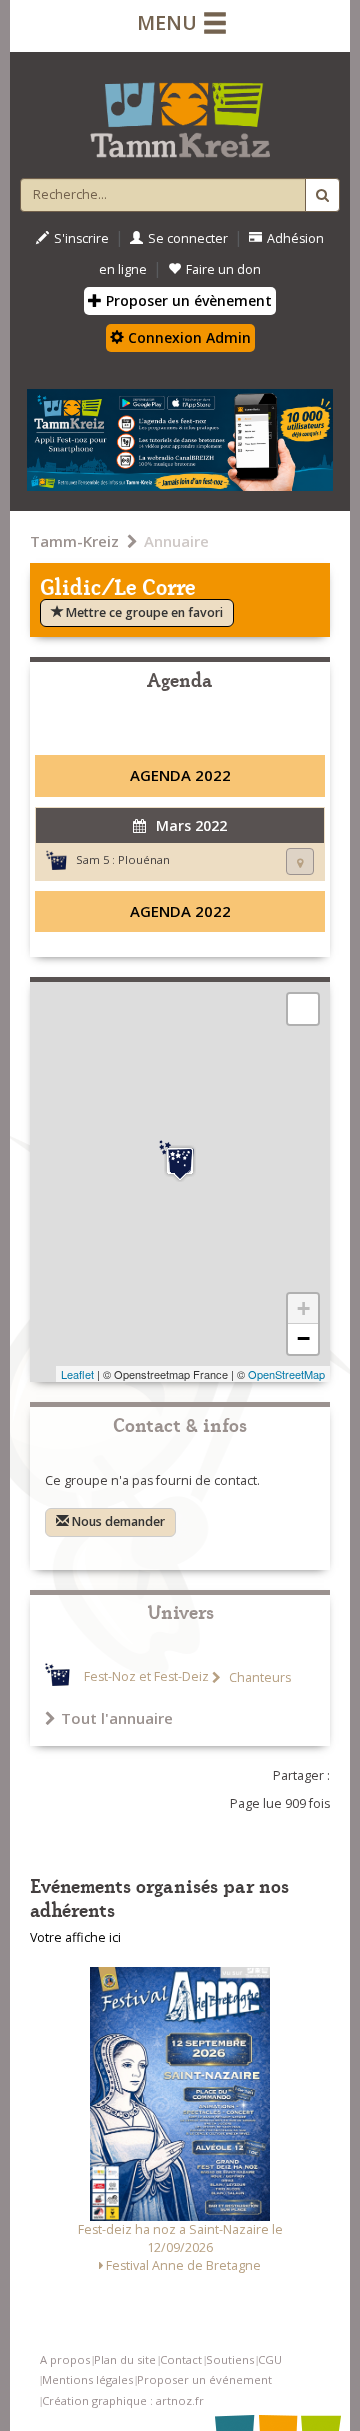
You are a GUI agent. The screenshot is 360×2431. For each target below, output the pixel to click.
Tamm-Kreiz (74, 541)
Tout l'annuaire (117, 1718)
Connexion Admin (187, 337)
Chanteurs (258, 1677)
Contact (181, 2359)
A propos (65, 2359)
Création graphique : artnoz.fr (123, 2400)
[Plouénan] (180, 1161)
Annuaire (176, 541)
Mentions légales (87, 2379)
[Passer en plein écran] (303, 1009)
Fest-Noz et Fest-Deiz (146, 1677)
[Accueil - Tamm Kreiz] (180, 112)
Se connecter (188, 238)
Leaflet (77, 1374)
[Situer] (300, 861)
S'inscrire (81, 238)
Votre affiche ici (75, 1937)
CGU (270, 2359)
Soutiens (230, 2359)
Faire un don (223, 269)
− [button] (303, 1338)
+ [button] (303, 1308)
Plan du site (125, 2359)
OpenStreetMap (286, 1374)
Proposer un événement (204, 2379)
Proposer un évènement (187, 300)
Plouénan (144, 859)
